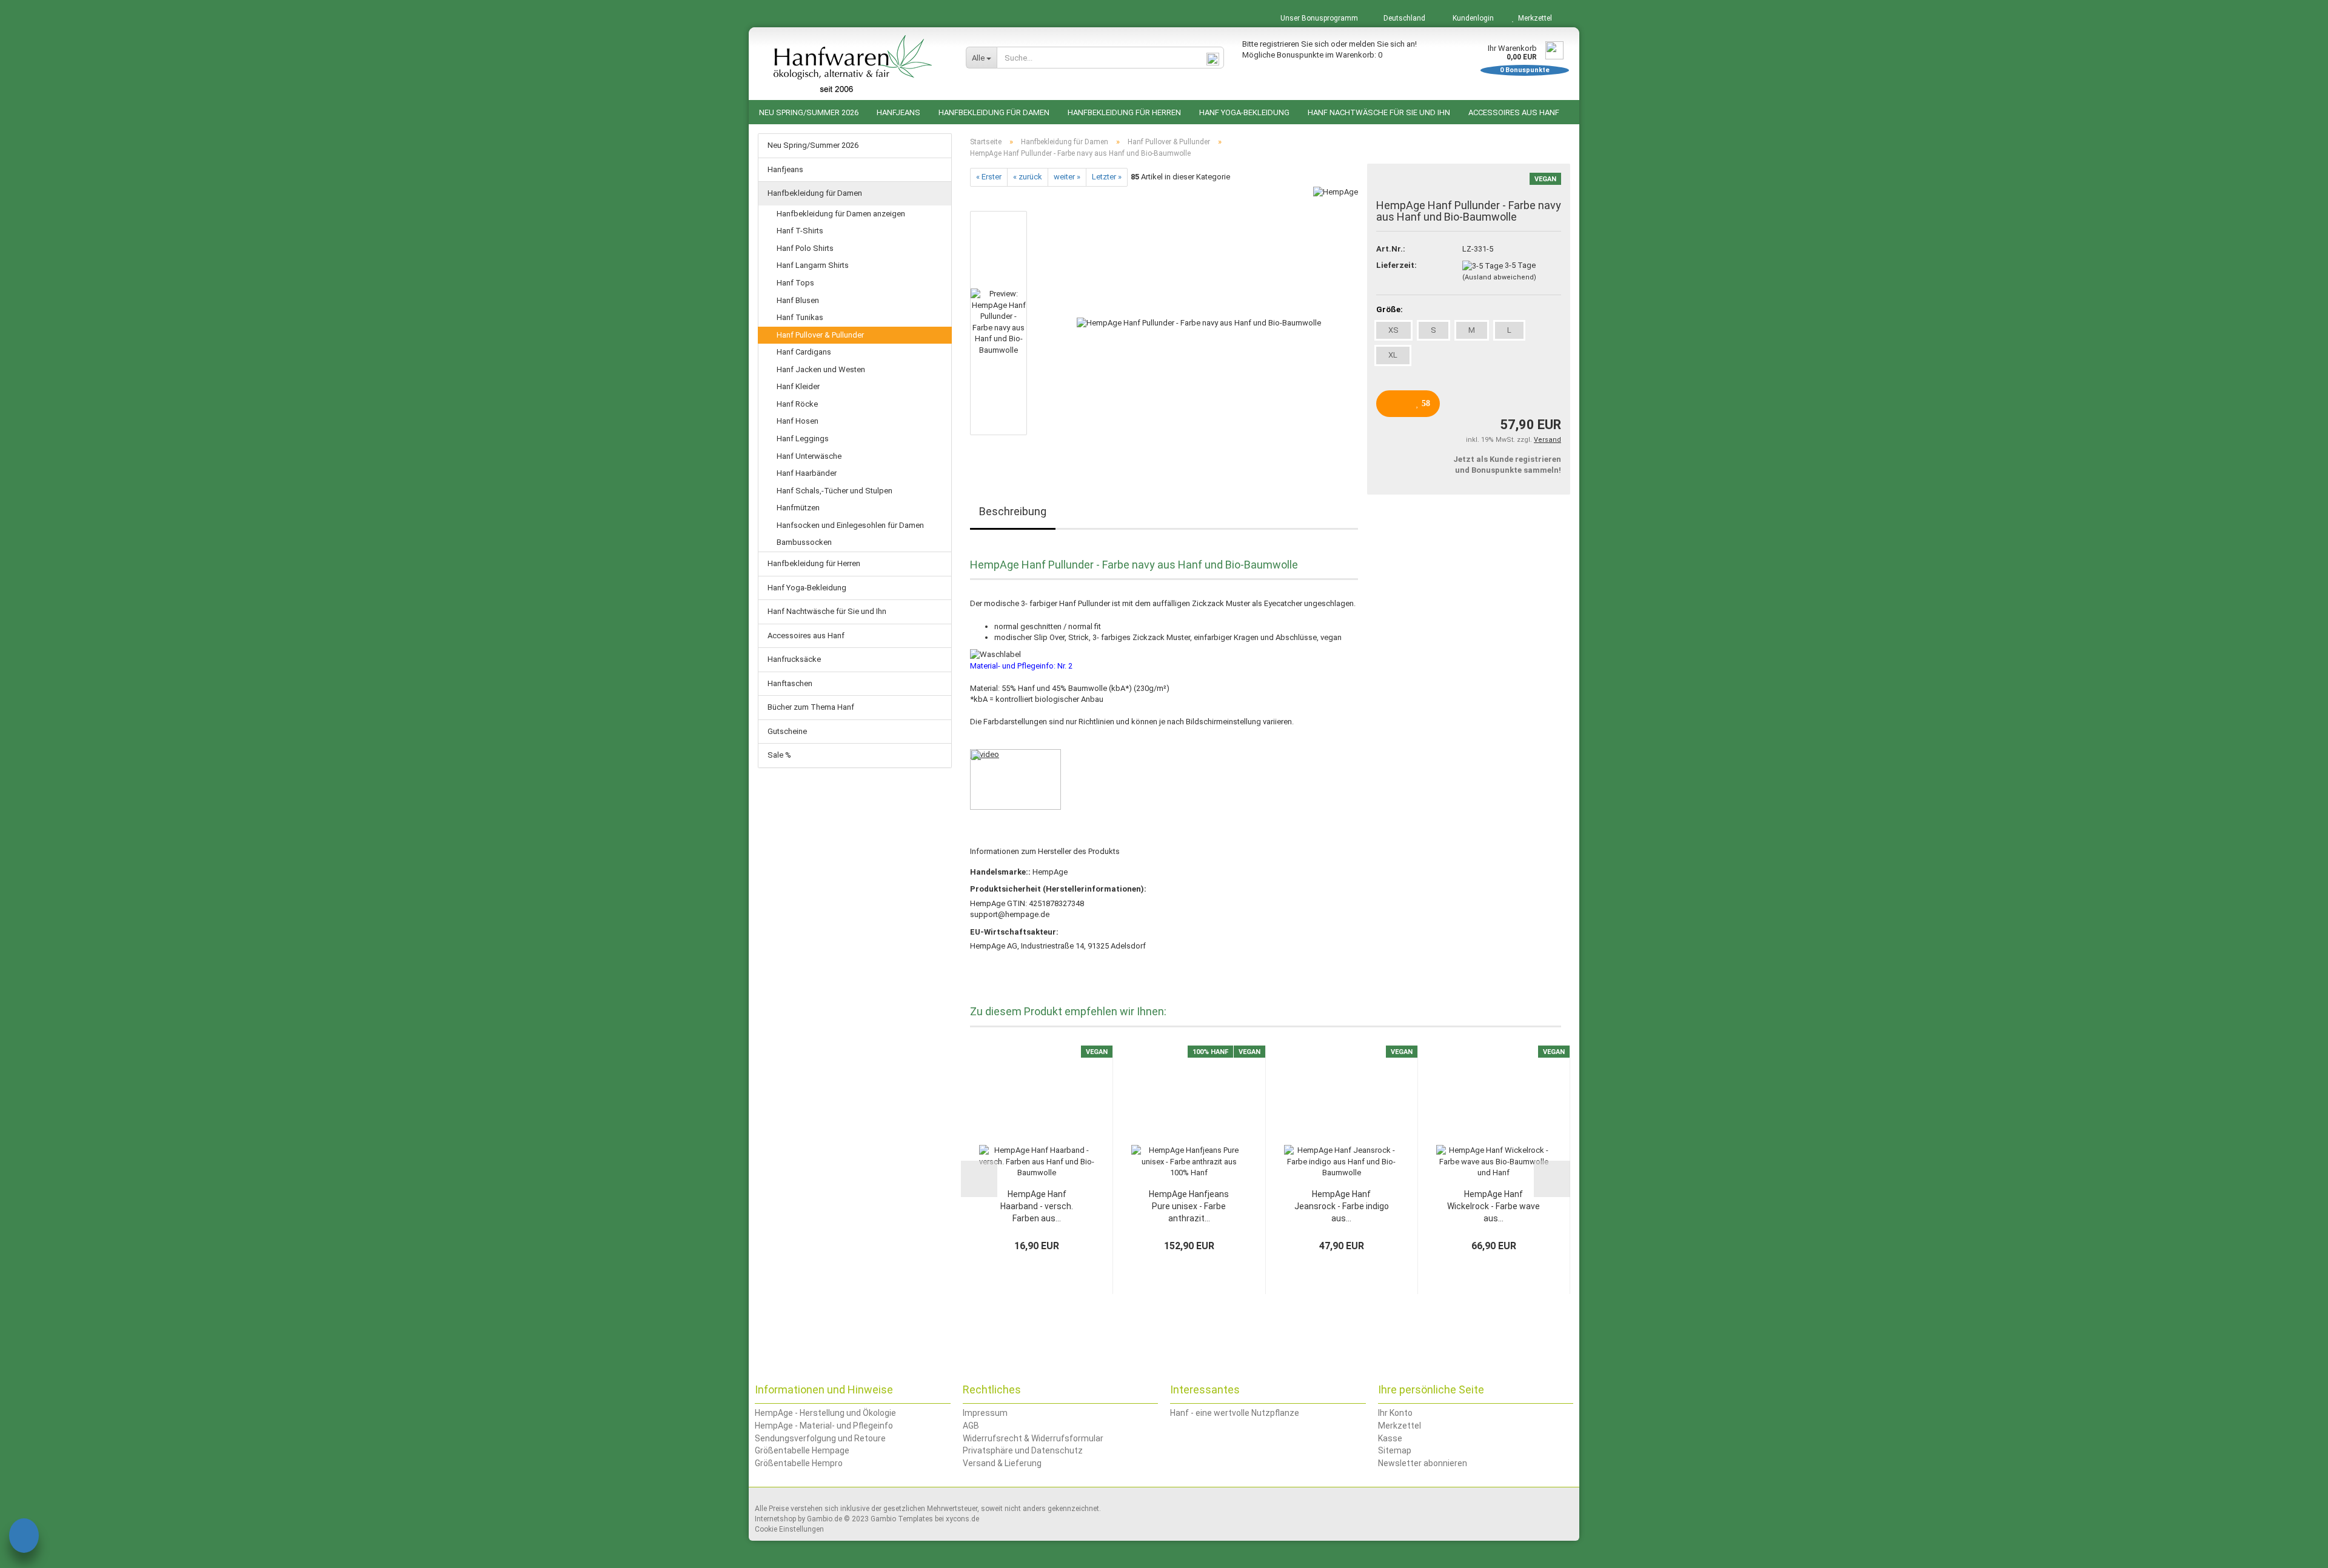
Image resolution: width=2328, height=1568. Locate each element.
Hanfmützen (798, 508)
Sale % (779, 755)
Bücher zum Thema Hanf (811, 707)
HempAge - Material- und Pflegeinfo (824, 1426)
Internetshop (775, 1519)
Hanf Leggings (803, 439)
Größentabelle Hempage (802, 1450)
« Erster (989, 177)
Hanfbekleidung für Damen (994, 112)
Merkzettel (1533, 18)
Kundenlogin (1471, 18)
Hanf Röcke (797, 404)
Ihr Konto (1395, 1413)
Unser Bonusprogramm (1318, 18)
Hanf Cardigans (804, 352)
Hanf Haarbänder (807, 473)
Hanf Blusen (798, 300)
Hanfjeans (898, 112)
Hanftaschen (790, 683)
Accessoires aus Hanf (1514, 112)
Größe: (1390, 309)
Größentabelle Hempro (799, 1463)
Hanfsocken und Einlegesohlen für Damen (850, 525)
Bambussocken (804, 542)
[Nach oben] (2295, 1550)
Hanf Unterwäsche (809, 456)
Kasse (1390, 1438)
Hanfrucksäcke (794, 659)
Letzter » (1107, 177)
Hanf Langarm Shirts (813, 265)
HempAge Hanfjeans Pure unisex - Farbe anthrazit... (1189, 1206)
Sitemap (1395, 1450)
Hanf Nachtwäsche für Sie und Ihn (1379, 112)
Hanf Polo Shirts (805, 248)
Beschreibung (1013, 511)
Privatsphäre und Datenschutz (1023, 1450)
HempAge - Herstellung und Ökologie (825, 1413)
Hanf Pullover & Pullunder (820, 335)
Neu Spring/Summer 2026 (809, 112)
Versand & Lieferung (1002, 1463)
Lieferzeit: (1396, 265)
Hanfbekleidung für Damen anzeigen (841, 214)
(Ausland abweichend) (1499, 277)
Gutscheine (787, 731)
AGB (971, 1426)
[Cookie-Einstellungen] (24, 1537)
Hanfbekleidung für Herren (1124, 112)
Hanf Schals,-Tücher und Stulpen (835, 491)
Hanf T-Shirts (800, 231)
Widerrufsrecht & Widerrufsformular (1033, 1438)
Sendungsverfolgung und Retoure (820, 1438)
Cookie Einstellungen (789, 1529)
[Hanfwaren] (853, 64)
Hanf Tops (795, 283)
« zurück (1028, 177)
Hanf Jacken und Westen (821, 369)
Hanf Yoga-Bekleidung (1244, 112)
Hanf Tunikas (800, 317)
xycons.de (962, 1519)
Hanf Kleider (798, 386)
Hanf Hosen (798, 421)
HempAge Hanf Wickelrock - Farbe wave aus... (1493, 1206)
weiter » (1067, 177)
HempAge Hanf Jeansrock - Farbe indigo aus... (1342, 1206)
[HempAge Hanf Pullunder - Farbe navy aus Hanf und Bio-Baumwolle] (1199, 322)
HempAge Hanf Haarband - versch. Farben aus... (1037, 1206)
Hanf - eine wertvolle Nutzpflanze (1235, 1413)
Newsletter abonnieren (1423, 1463)
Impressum (985, 1413)
